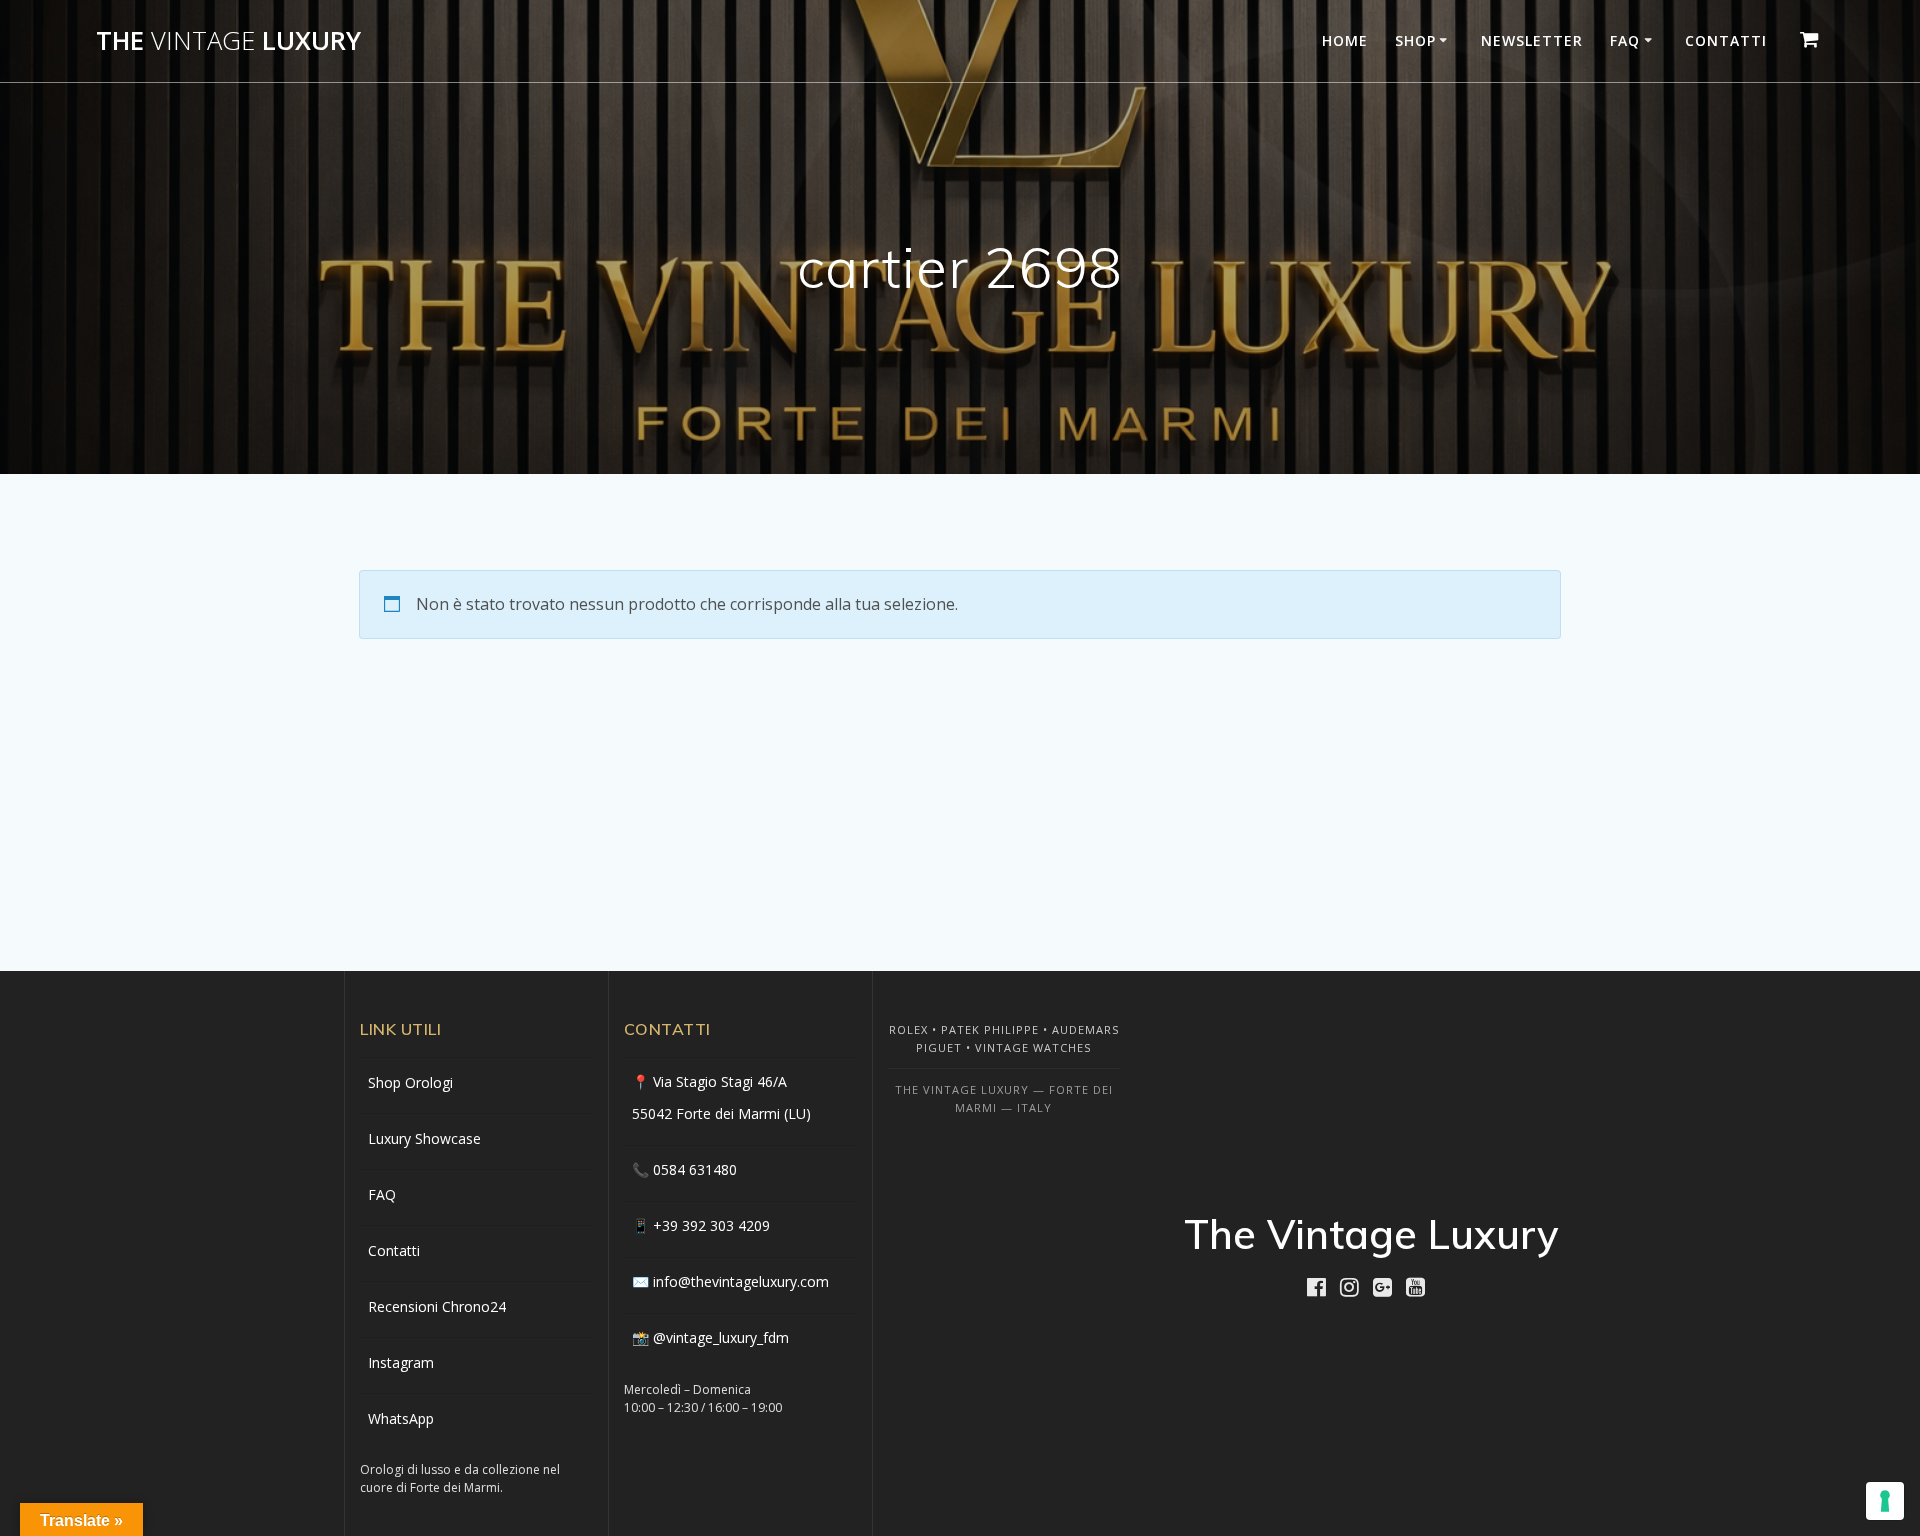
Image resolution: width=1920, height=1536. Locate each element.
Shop (1415, 40)
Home (1345, 40)
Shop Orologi (410, 1082)
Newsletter (1532, 40)
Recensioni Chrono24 (437, 1306)
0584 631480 (695, 1169)
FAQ (1625, 40)
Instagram (401, 1362)
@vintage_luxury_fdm (721, 1337)
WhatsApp (401, 1418)
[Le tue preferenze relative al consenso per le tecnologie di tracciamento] (1885, 1501)
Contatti (1726, 40)
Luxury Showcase (424, 1138)
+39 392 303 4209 (711, 1225)
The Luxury (228, 41)
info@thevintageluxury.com (741, 1281)
